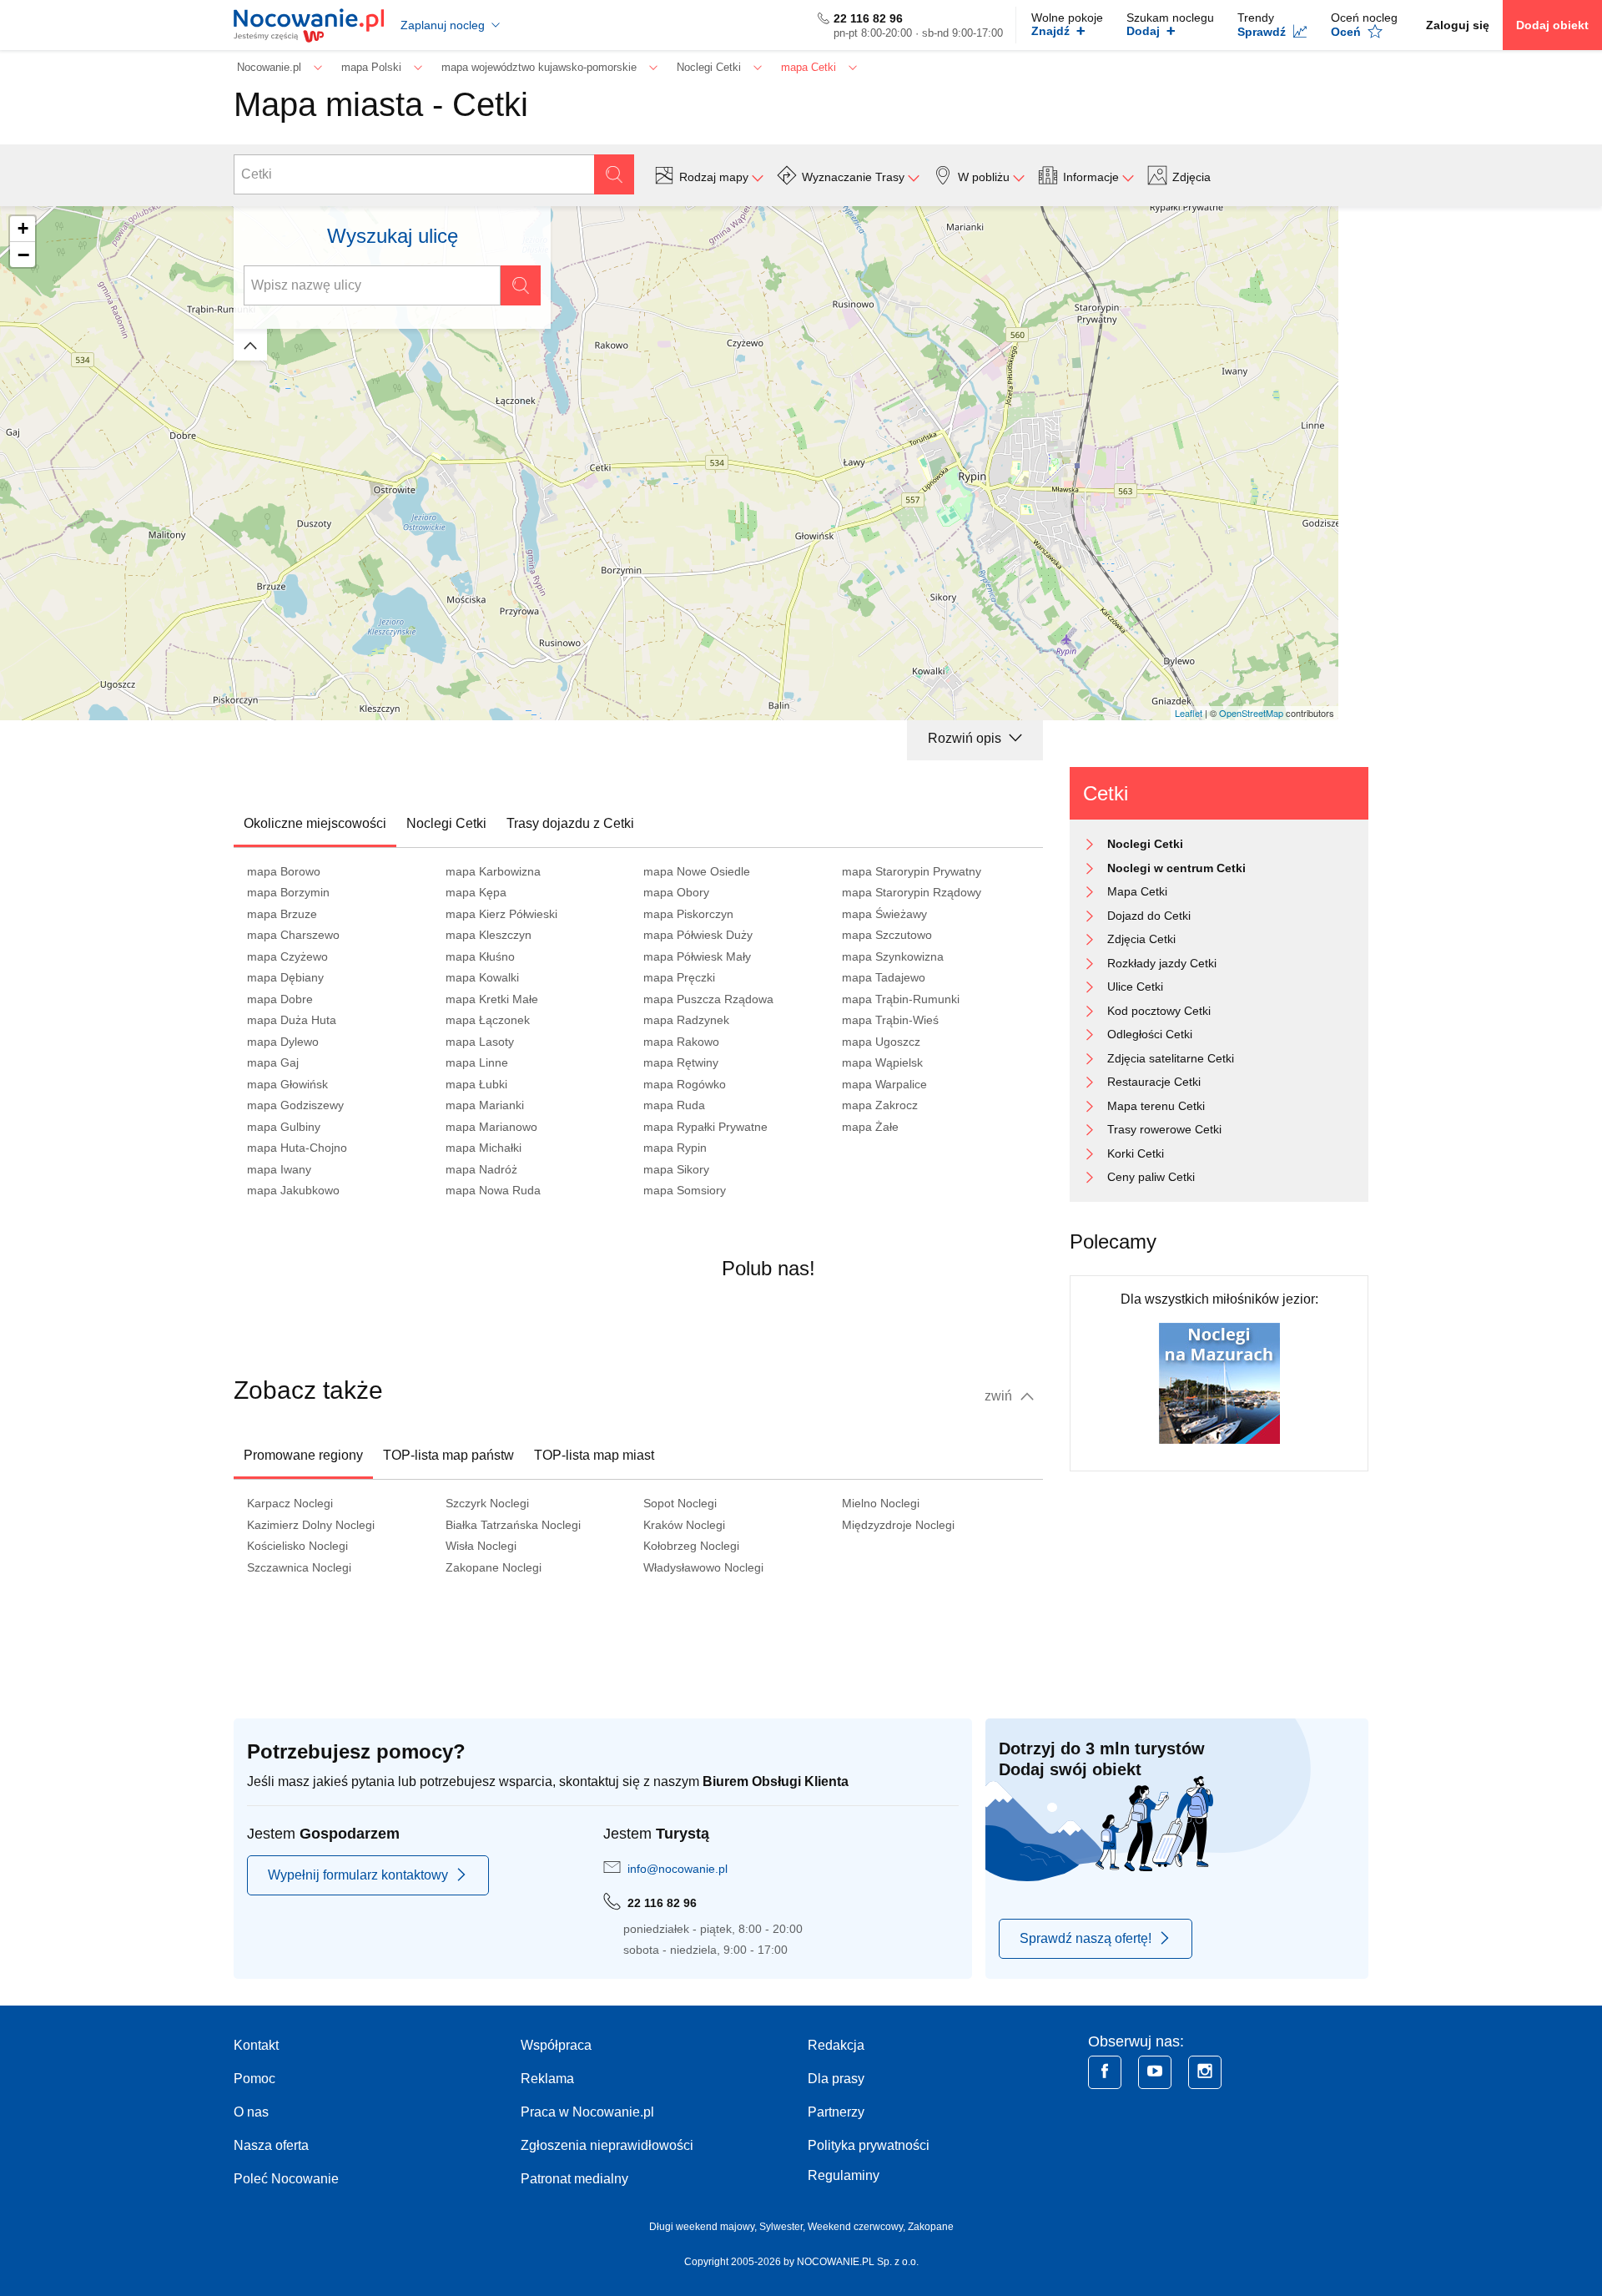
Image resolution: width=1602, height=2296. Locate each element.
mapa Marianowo (491, 1127)
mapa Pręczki (679, 977)
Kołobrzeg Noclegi (691, 1546)
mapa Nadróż (481, 1169)
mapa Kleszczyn (489, 935)
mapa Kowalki (482, 977)
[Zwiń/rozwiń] (250, 345)
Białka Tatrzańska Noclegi (513, 1525)
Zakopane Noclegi (494, 1567)
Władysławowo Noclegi (703, 1567)
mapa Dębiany (285, 977)
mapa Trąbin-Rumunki (901, 999)
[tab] (315, 824)
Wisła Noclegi (481, 1546)
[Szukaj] (614, 174)
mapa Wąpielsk (882, 1062)
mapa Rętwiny (681, 1062)
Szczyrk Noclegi (487, 1503)
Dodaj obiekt (1552, 25)
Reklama (547, 2079)
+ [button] (23, 228)
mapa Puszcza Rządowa (708, 999)
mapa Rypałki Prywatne (705, 1127)
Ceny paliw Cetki (1151, 1177)
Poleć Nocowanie (286, 2179)
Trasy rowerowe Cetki (1164, 1129)
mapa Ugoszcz (881, 1042)
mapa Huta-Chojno (297, 1148)
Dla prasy (836, 2079)
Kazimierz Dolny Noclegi (311, 1525)
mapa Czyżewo (287, 956)
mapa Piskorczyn (688, 914)
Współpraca (556, 2045)
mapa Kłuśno (480, 956)
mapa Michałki (484, 1148)
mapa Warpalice (884, 1084)
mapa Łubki (476, 1084)
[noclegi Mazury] (1219, 1383)
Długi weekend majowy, (704, 2227)
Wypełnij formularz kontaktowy (358, 1875)
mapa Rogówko (685, 1084)
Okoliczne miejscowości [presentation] (315, 823)
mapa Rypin (675, 1148)
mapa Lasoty (480, 1042)
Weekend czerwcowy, (858, 2227)
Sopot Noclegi (680, 1503)
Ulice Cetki (1135, 987)
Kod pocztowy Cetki (1159, 1011)
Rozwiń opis (966, 738)
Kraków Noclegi (684, 1525)
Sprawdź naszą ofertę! (1086, 1938)
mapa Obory (676, 892)
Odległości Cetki (1150, 1034)
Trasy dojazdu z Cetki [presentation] (570, 823)
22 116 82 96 (868, 18)
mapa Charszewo (293, 935)
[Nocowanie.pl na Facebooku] (1105, 2072)
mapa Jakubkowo (293, 1190)
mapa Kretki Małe (492, 999)
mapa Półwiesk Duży (698, 935)
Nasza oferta (271, 2145)
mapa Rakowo (681, 1042)
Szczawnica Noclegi (299, 1567)
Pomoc (254, 2079)
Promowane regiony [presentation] (303, 1455)
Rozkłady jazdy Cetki (1162, 963)
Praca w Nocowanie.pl (587, 2112)
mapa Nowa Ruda (493, 1190)
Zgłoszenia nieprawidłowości (607, 2145)
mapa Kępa (476, 892)
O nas (251, 2112)
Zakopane (931, 2227)
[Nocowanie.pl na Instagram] (1205, 2072)
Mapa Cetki (1137, 891)
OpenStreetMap (1251, 713)
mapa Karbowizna (493, 871)
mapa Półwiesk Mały (697, 956)
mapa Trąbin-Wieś (890, 1020)
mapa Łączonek (488, 1020)
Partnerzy (836, 2112)
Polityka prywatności (869, 2145)
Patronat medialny (574, 2179)
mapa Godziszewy (295, 1105)
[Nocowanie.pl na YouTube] (1155, 2072)
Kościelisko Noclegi (297, 1546)
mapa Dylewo (283, 1042)
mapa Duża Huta (292, 1020)
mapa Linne (477, 1062)
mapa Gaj (273, 1062)
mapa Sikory (676, 1169)
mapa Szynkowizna (893, 956)
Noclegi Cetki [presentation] (446, 823)
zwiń (1000, 1396)
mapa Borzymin (288, 892)
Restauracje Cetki (1154, 1082)
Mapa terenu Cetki (1156, 1106)
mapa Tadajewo (884, 977)
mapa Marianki (485, 1105)
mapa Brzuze (282, 914)
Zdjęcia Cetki (1141, 939)
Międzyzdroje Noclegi (898, 1525)
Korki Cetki (1136, 1153)
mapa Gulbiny (284, 1127)
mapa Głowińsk (287, 1084)
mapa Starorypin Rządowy (912, 892)
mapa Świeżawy (884, 914)
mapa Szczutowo (887, 935)
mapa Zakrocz (880, 1105)
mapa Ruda (674, 1105)
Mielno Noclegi (881, 1503)
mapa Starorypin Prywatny (912, 871)
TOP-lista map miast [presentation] (594, 1455)
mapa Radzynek (686, 1020)
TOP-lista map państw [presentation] (448, 1455)
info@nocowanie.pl (678, 1869)
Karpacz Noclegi (290, 1503)
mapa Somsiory (685, 1190)
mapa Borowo (284, 871)
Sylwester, (783, 2227)
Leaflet (1189, 713)
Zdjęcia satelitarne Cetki (1171, 1058)
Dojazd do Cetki (1149, 916)
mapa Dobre (280, 999)
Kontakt (256, 2045)
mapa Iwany (279, 1169)
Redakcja (836, 2045)
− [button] (23, 255)
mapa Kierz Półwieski (501, 914)
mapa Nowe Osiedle (697, 871)
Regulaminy (844, 2175)
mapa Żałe (870, 1127)
